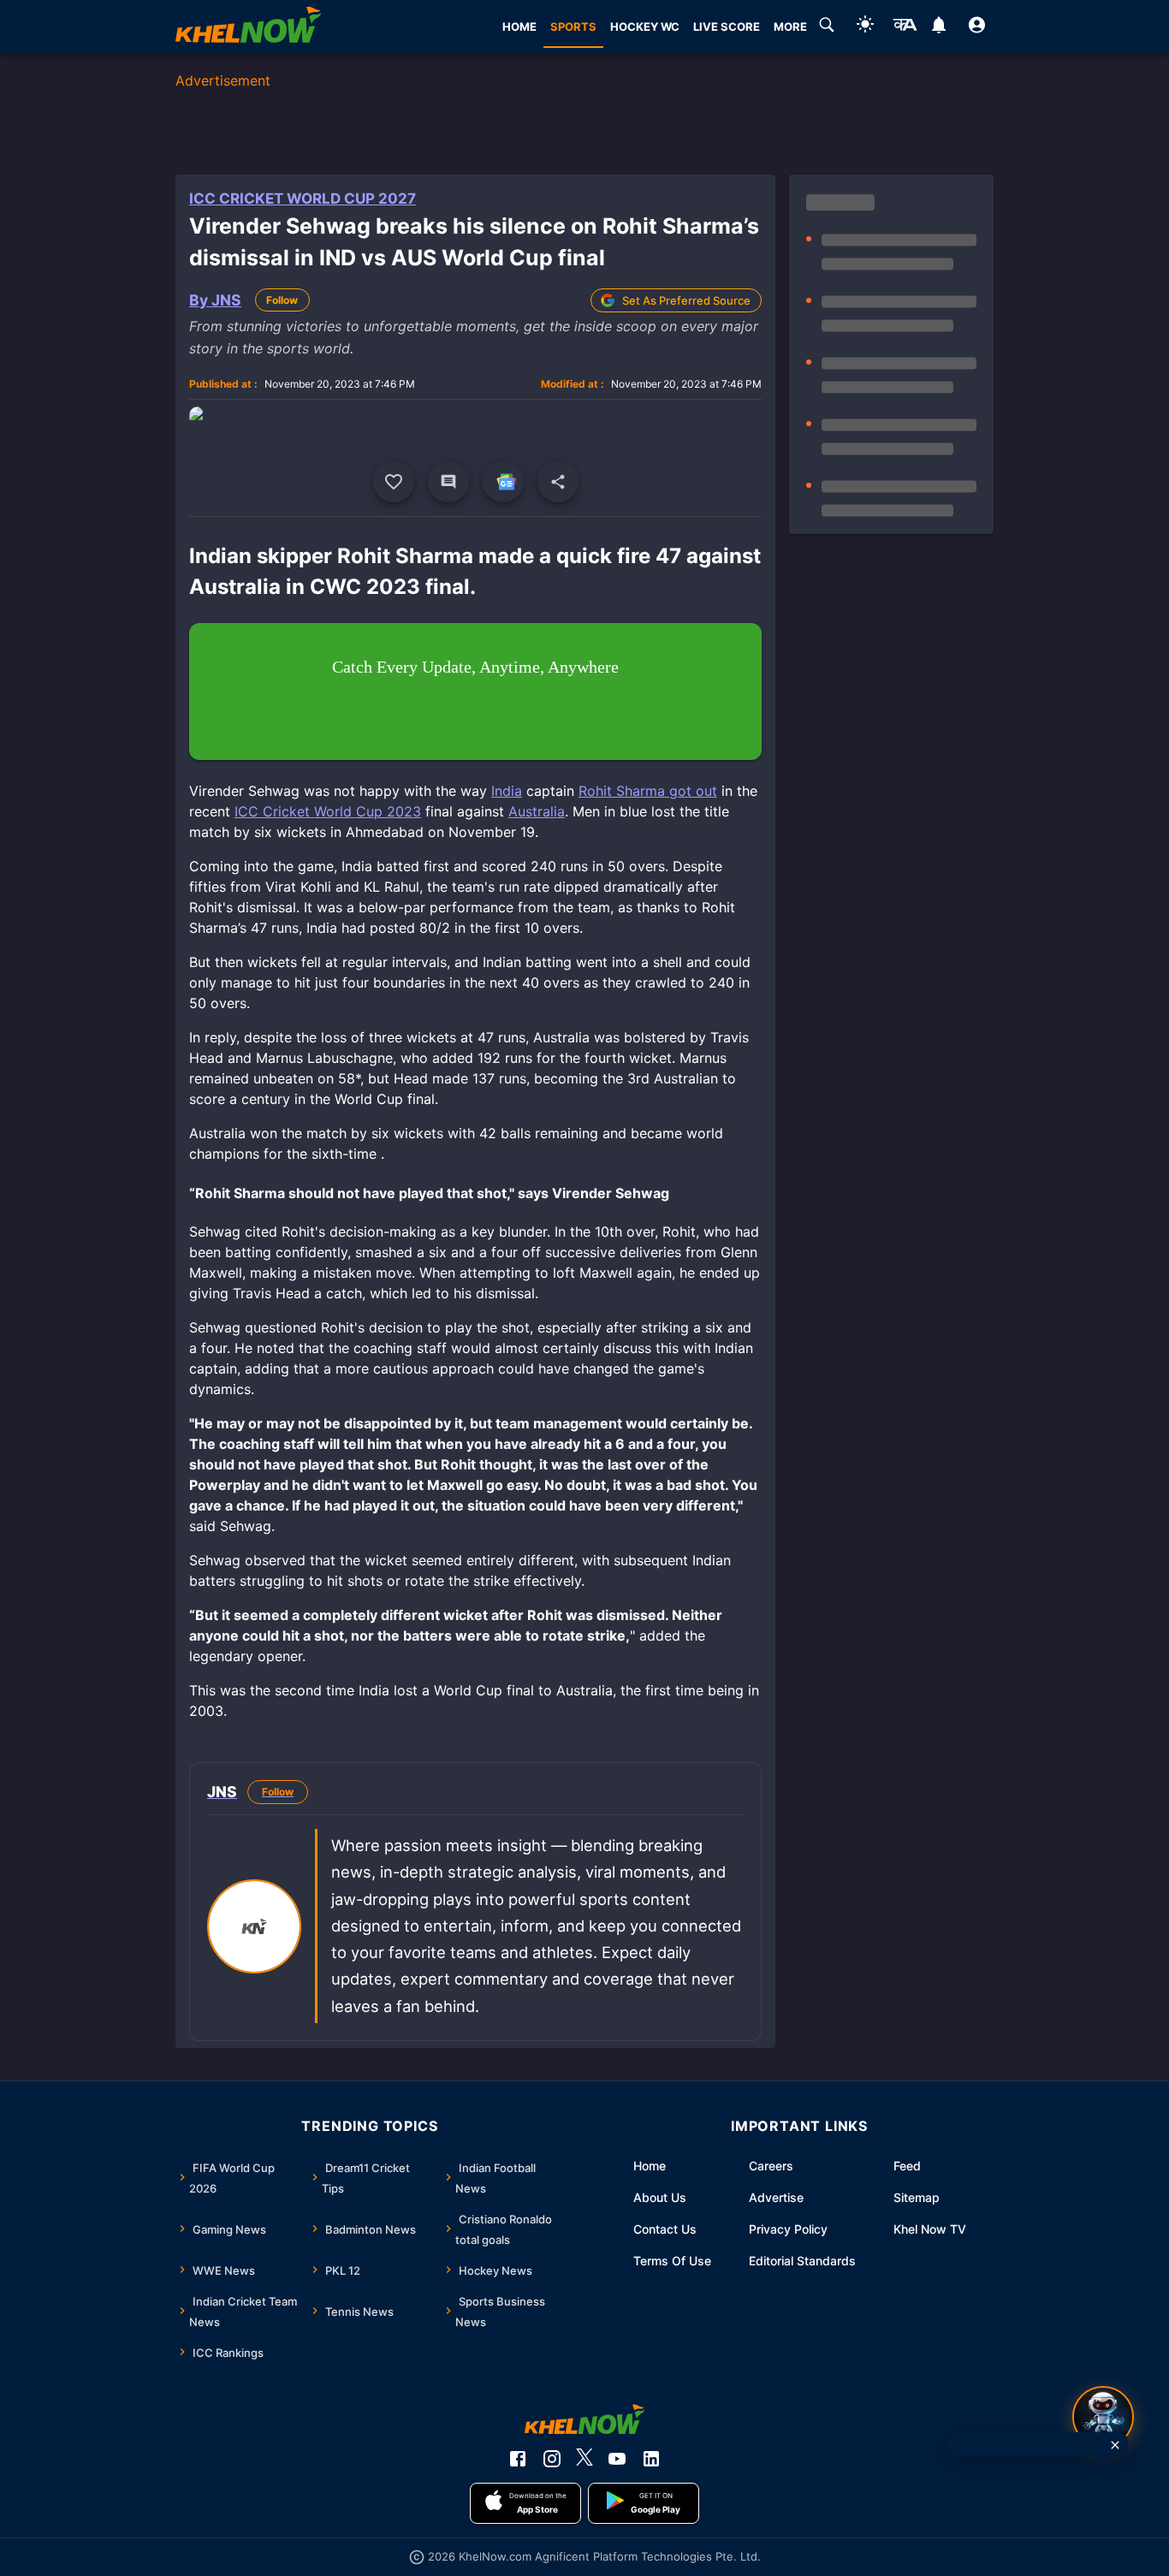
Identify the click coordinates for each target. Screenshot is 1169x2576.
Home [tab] (519, 27)
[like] (394, 482)
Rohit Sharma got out (648, 791)
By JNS (215, 300)
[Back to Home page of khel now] (248, 27)
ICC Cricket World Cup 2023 (328, 811)
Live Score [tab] (727, 27)
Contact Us (665, 2229)
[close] (1115, 2445)
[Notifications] (938, 27)
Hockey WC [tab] (645, 27)
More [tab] (790, 27)
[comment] (448, 482)
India (507, 791)
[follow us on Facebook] (518, 2459)
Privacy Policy (788, 2229)
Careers (771, 2166)
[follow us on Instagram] (552, 2459)
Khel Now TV (930, 2229)
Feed (907, 2166)
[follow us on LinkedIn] (651, 2459)
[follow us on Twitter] (584, 2459)
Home (650, 2166)
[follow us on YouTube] (617, 2459)
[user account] (977, 27)
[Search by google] (827, 27)
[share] (558, 482)
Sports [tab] (573, 27)
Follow (282, 300)
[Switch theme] (865, 27)
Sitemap (917, 2197)
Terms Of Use (672, 2261)
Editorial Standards (802, 2261)
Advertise (776, 2197)
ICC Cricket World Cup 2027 (303, 199)
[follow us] (503, 482)
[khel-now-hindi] (905, 27)
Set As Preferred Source (686, 300)
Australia (537, 811)
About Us (660, 2197)
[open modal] (1103, 2417)
